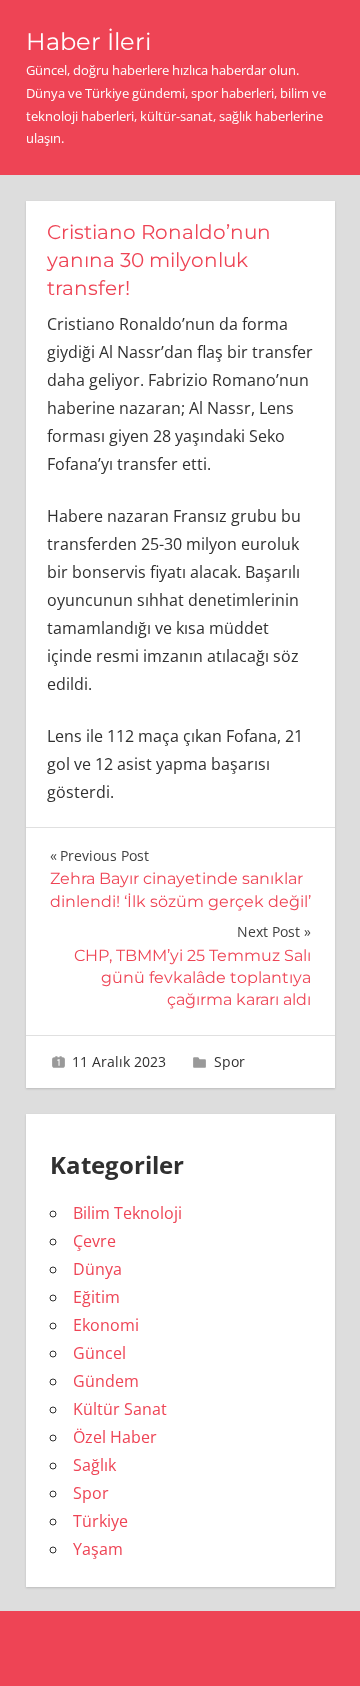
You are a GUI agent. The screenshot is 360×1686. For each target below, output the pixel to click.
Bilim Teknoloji (127, 1213)
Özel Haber (115, 1437)
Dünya (97, 1269)
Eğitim (96, 1297)
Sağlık (94, 1465)
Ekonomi (106, 1325)
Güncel (99, 1353)
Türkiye (100, 1521)
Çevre (94, 1241)
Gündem (106, 1381)
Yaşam (98, 1549)
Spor (229, 1061)
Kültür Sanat (120, 1409)
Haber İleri (88, 41)
